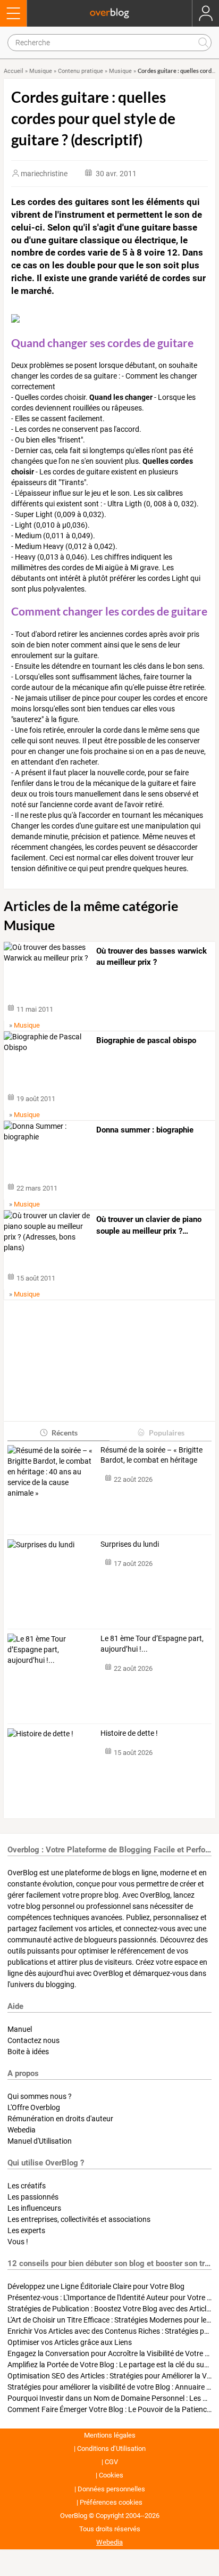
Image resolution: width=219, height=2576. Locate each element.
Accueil (14, 71)
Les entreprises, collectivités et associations (79, 2219)
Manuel (20, 2029)
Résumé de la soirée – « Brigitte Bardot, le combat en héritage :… (151, 1456)
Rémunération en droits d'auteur (60, 2119)
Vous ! (18, 2242)
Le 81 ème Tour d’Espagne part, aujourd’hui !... (152, 1644)
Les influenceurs (34, 2208)
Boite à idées (28, 2052)
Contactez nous (33, 2040)
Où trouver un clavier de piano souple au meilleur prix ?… (149, 1225)
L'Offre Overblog (34, 2107)
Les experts (26, 2230)
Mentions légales (110, 2435)
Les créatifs (27, 2186)
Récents (65, 1433)
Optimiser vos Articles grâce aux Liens (70, 2342)
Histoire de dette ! (129, 1733)
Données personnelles (111, 2489)
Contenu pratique (81, 71)
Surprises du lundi (130, 1544)
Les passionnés (33, 2197)
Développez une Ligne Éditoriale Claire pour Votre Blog (96, 2286)
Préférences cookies (111, 2502)
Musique (41, 71)
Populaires (167, 1433)
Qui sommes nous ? (40, 2096)
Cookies (111, 2475)
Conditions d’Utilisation (111, 2448)
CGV (111, 2462)
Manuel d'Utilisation (40, 2141)
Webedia (22, 2130)
